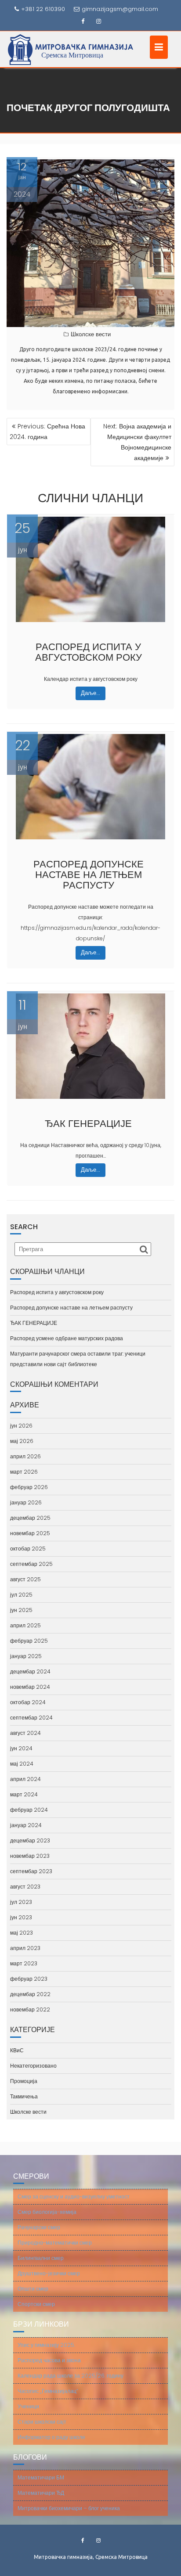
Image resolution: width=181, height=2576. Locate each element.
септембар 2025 (31, 1564)
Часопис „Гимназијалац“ (48, 2391)
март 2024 (24, 1794)
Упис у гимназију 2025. (46, 2345)
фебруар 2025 (29, 1641)
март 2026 (24, 1472)
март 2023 (24, 1963)
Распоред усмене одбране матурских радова (67, 1338)
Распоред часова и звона (49, 2360)
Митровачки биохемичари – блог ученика (69, 2508)
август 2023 (25, 1887)
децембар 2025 (30, 1518)
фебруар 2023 (29, 1979)
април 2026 (25, 1456)
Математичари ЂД (41, 2493)
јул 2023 (21, 1902)
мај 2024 (22, 1764)
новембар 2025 (30, 1533)
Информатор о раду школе (51, 2437)
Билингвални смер (41, 2258)
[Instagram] (98, 22)
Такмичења (24, 2096)
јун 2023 (21, 1917)
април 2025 (25, 1625)
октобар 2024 (28, 1702)
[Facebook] (83, 22)
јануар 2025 (26, 1656)
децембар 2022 (30, 1994)
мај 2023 (22, 1933)
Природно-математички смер (55, 2243)
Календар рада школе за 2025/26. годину (71, 2376)
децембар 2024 (30, 1671)
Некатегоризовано (33, 2066)
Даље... (90, 693)
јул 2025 (21, 1595)
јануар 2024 (26, 1825)
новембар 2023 (30, 1856)
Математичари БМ (41, 2477)
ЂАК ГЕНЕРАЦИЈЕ (88, 1124)
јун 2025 (21, 1610)
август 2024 (25, 1733)
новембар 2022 (30, 2009)
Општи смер (33, 2289)
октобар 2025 (28, 1549)
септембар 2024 (31, 1718)
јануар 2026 (26, 1502)
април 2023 (25, 1948)
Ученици (28, 2406)
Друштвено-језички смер (49, 2273)
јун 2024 (21, 1748)
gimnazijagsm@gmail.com (120, 9)
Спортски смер (36, 2304)
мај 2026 (22, 1441)
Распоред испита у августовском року (89, 652)
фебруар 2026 (29, 1487)
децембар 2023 (30, 1840)
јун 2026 (21, 1426)
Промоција (24, 2081)
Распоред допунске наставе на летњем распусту (89, 875)
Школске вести (91, 334)
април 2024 (25, 1779)
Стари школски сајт (42, 2422)
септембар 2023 (31, 1871)
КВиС (17, 2050)
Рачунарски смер (39, 2227)
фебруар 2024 (29, 1810)
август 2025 (25, 1579)
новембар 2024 (30, 1687)
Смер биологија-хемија (47, 2212)
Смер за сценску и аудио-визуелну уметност (74, 2196)
